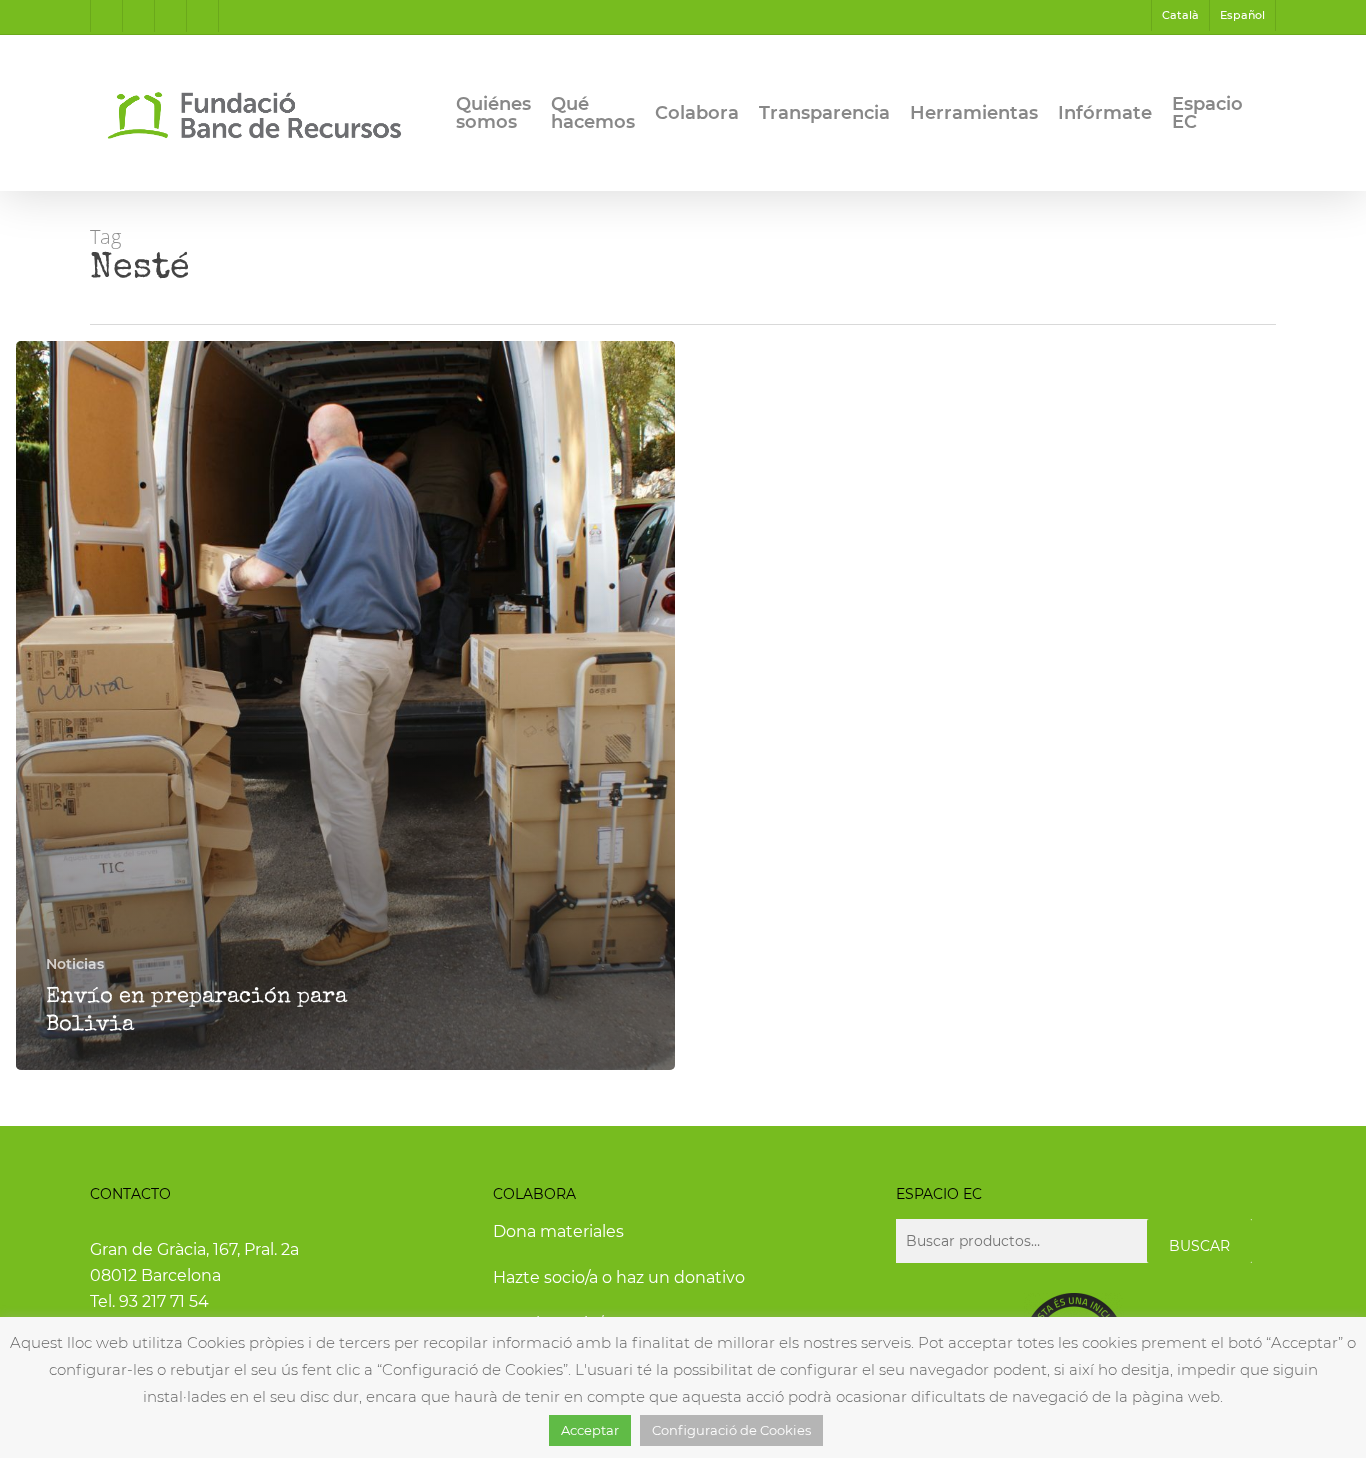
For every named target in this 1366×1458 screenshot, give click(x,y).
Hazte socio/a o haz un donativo (619, 1277)
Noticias (75, 964)
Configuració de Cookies (731, 1430)
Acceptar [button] (590, 1430)
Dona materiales (558, 1231)
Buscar (1199, 1246)
